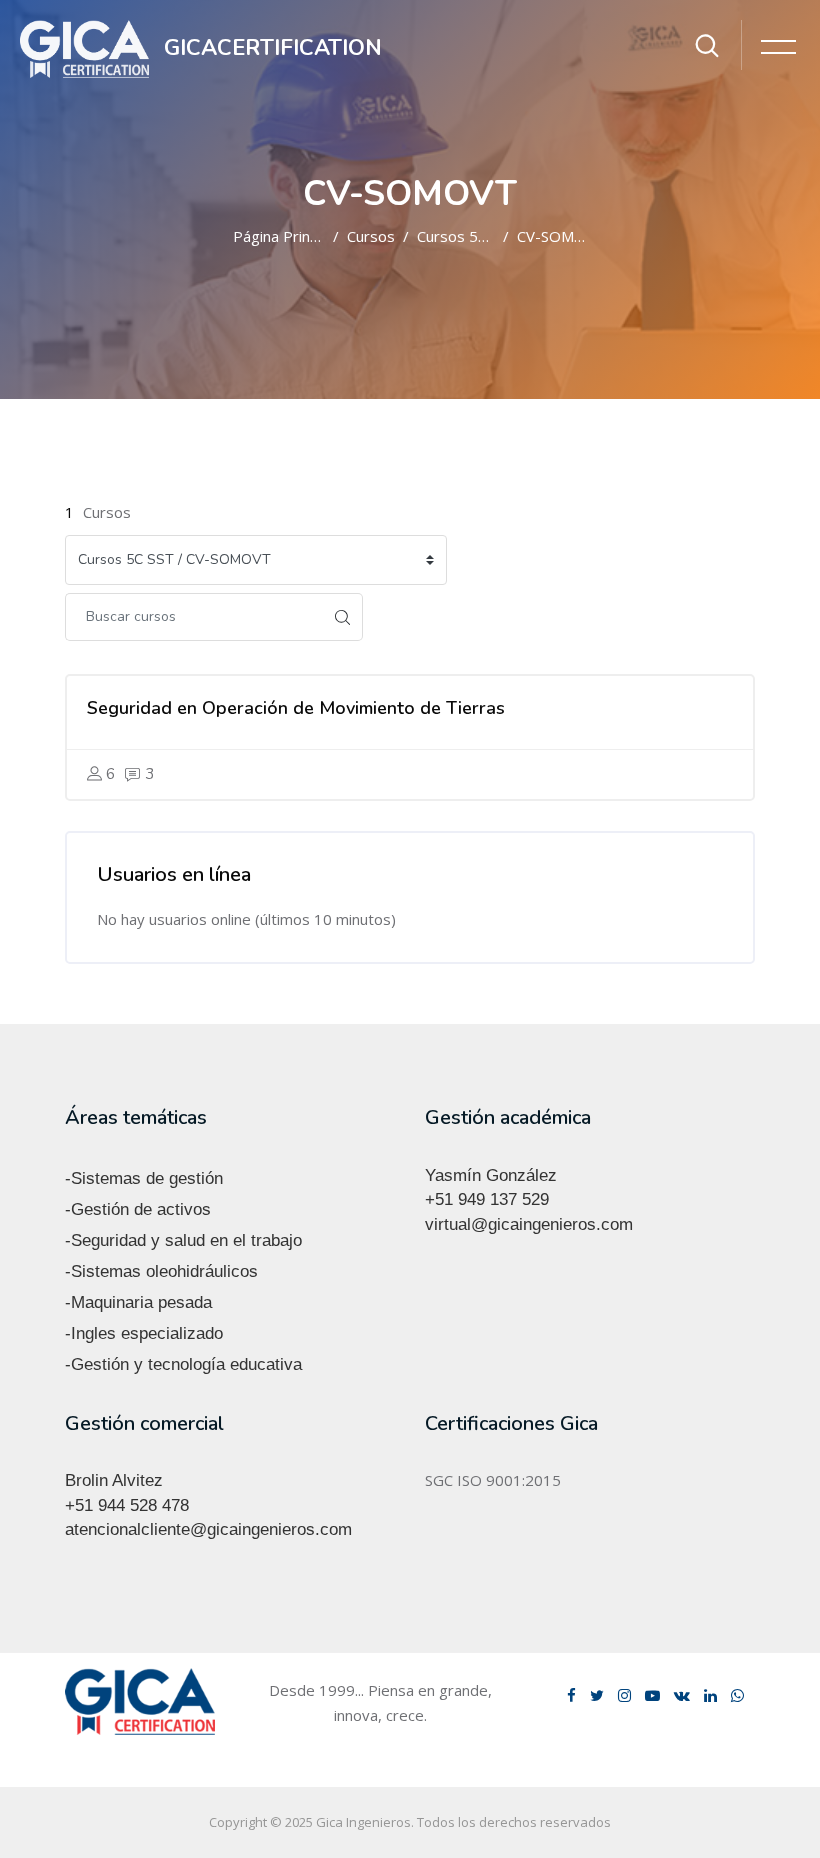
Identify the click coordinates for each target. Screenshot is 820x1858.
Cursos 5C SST (467, 236)
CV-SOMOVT (561, 236)
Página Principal (286, 236)
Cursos (371, 236)
